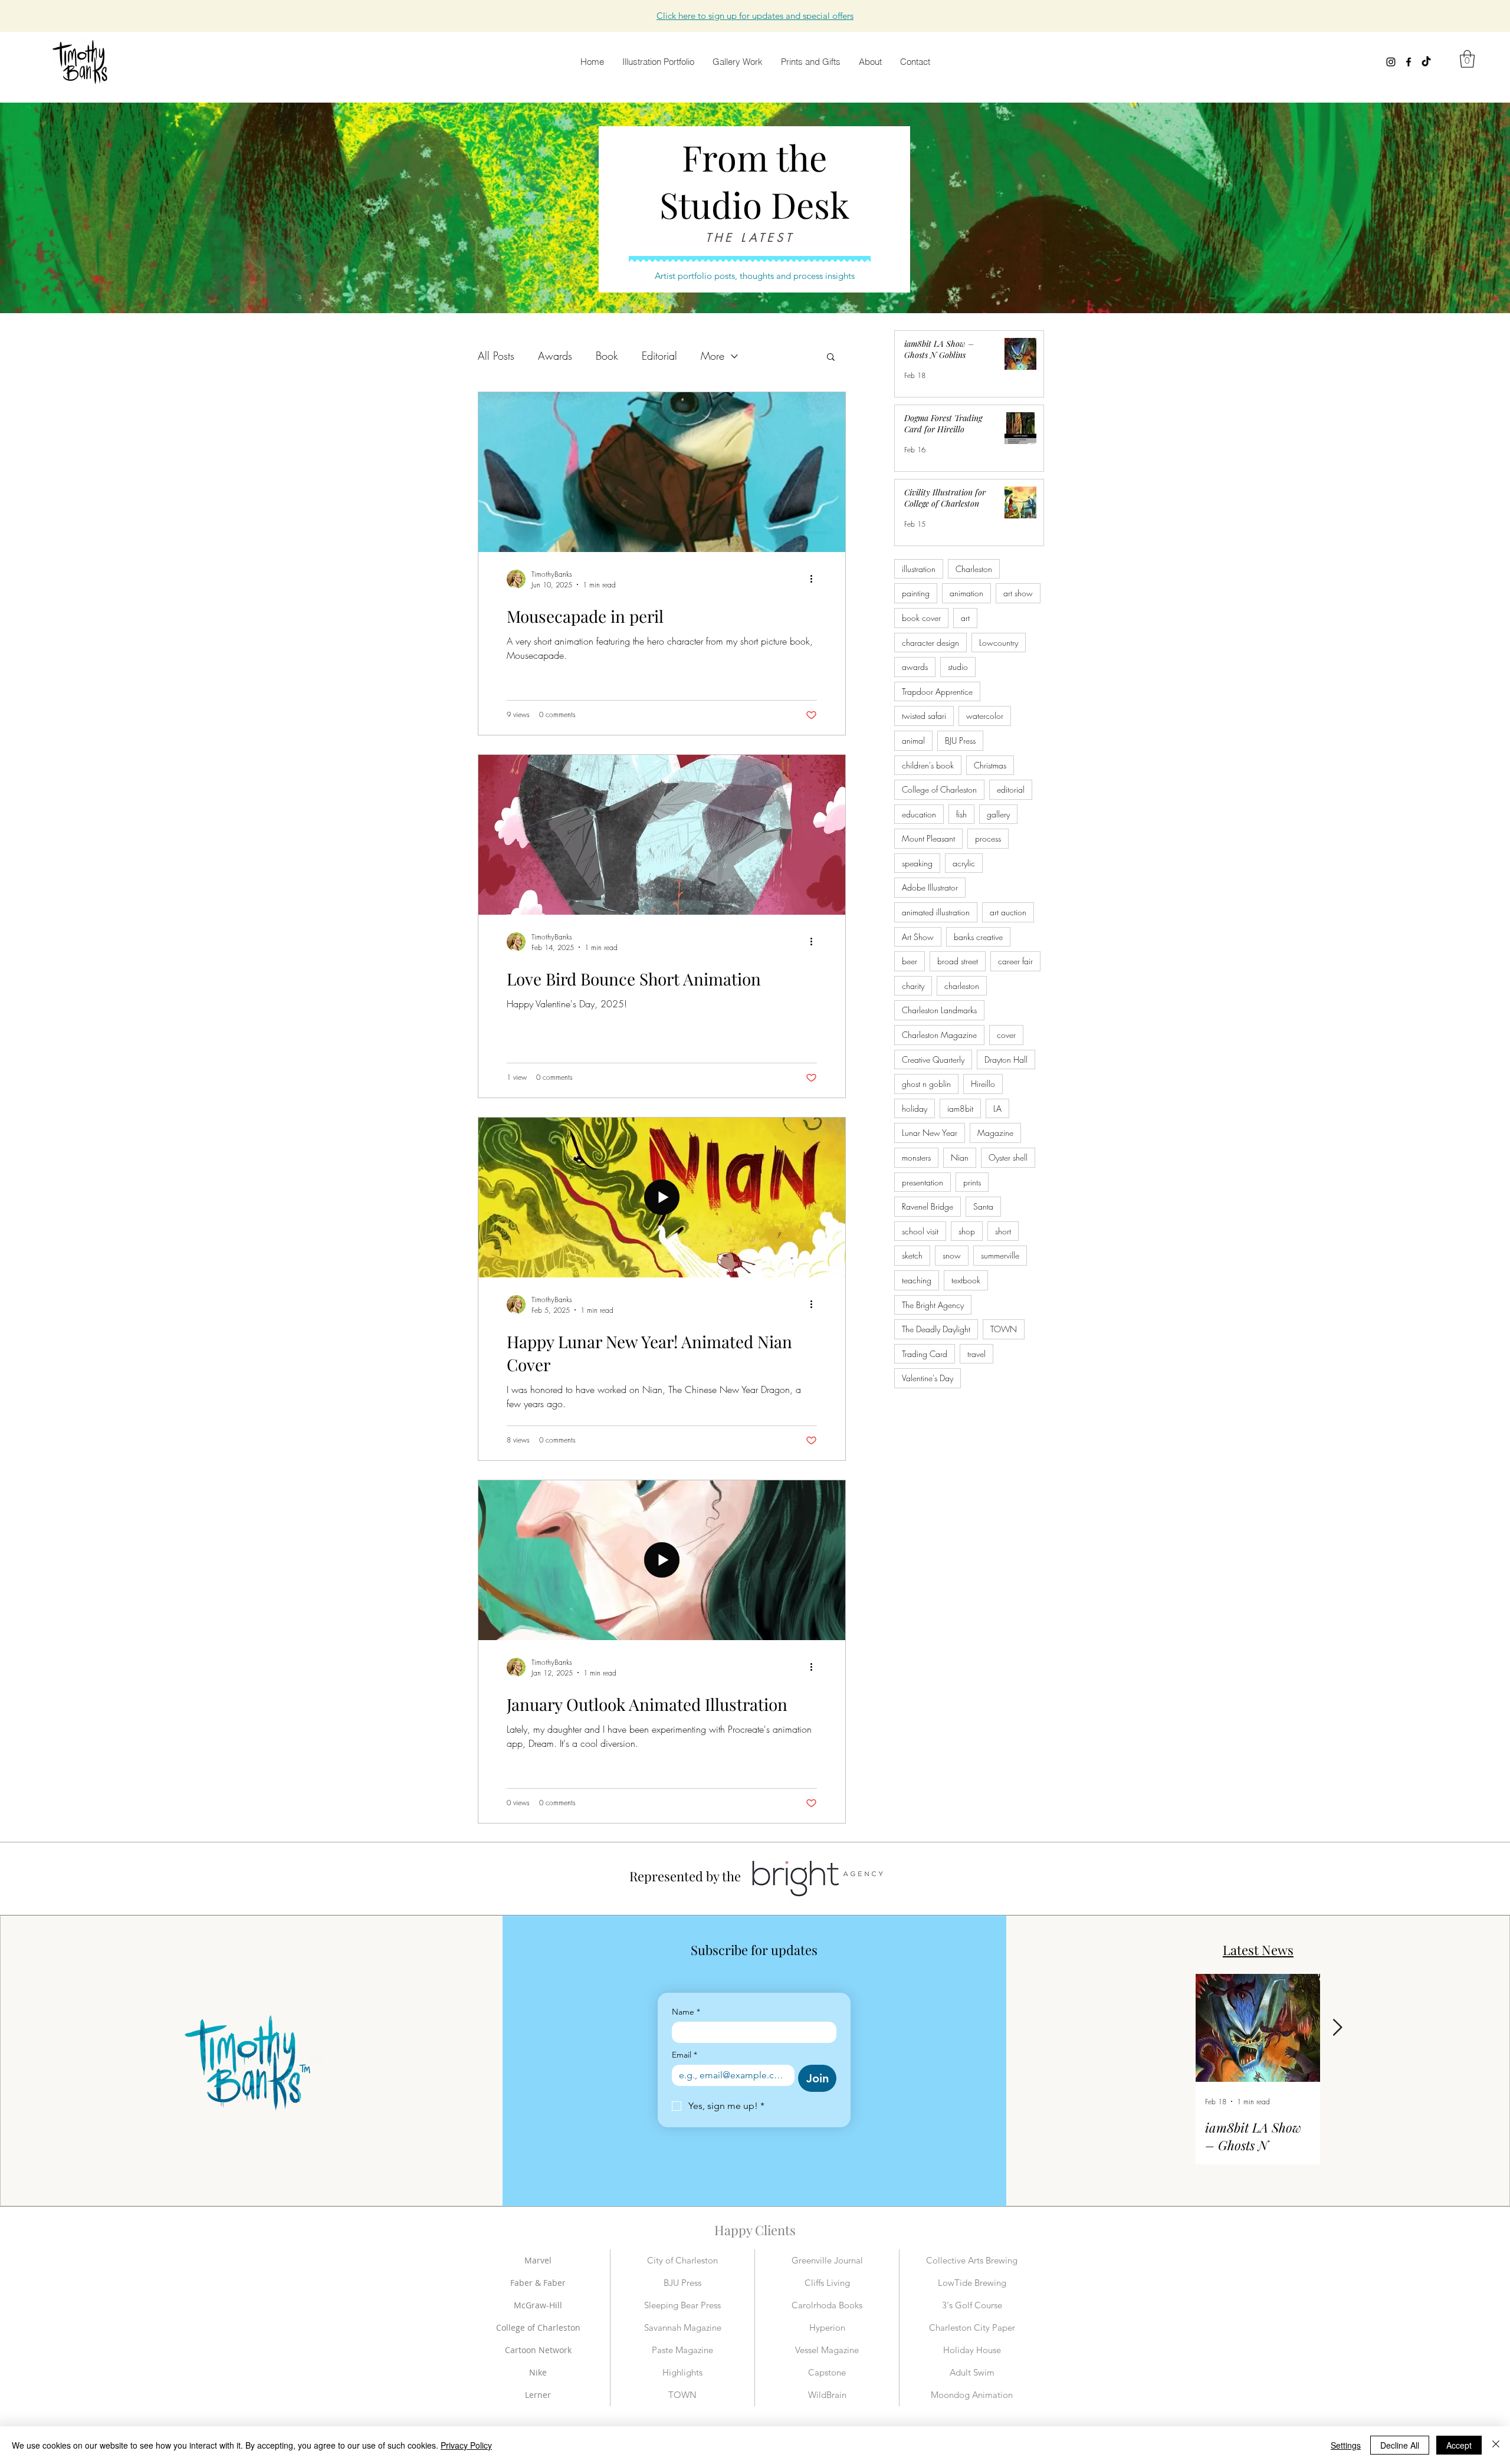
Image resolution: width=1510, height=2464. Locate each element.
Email (685, 2055)
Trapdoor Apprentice (937, 691)
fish (961, 814)
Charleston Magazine (939, 1035)
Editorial (659, 356)
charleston (962, 986)
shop (967, 1231)
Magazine (995, 1133)
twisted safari (924, 716)
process (988, 838)
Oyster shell (1008, 1157)
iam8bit (960, 1108)
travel (976, 1354)
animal (913, 740)
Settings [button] (1346, 2445)
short (1003, 1231)
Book (607, 356)
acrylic (964, 863)
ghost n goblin (926, 1084)
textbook (966, 1280)
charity (913, 986)
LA (997, 1108)
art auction (1008, 912)
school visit (920, 1231)
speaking (917, 863)
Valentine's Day (928, 1378)
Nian (960, 1157)
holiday (915, 1108)
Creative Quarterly (933, 1059)
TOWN (1004, 1329)
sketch (912, 1255)
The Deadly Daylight (936, 1329)
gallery (998, 814)
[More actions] (815, 579)
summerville (1000, 1255)
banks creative (978, 937)
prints (972, 1182)
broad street (958, 961)
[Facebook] (1409, 62)
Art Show (918, 937)
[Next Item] (1337, 2028)
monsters (916, 1157)
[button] (755, 16)
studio (958, 667)
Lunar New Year (930, 1133)
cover (1006, 1035)
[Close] (1496, 2445)
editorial (1011, 789)
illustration (919, 569)
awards (915, 667)
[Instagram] (1391, 62)
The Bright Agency (933, 1305)
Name (686, 2012)
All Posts (496, 356)
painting (916, 593)
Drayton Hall (1006, 1059)
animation (966, 593)
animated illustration (936, 912)
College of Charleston (939, 789)
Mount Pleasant (928, 838)
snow (952, 1255)
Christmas (990, 765)
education (919, 814)
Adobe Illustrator (930, 887)
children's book (928, 765)
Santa (983, 1206)
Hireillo (983, 1084)
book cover (921, 618)
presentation (923, 1182)
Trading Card (925, 1354)
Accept (1459, 2445)
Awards (555, 356)
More (713, 356)
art (965, 618)
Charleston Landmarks (939, 1010)
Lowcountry (999, 643)
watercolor (985, 716)
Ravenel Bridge (928, 1206)
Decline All (1400, 2445)
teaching (917, 1280)
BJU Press (960, 740)
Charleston (974, 569)
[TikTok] (1426, 62)
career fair (1015, 961)
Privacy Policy (466, 2445)
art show (1018, 593)
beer (910, 961)
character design (930, 643)
